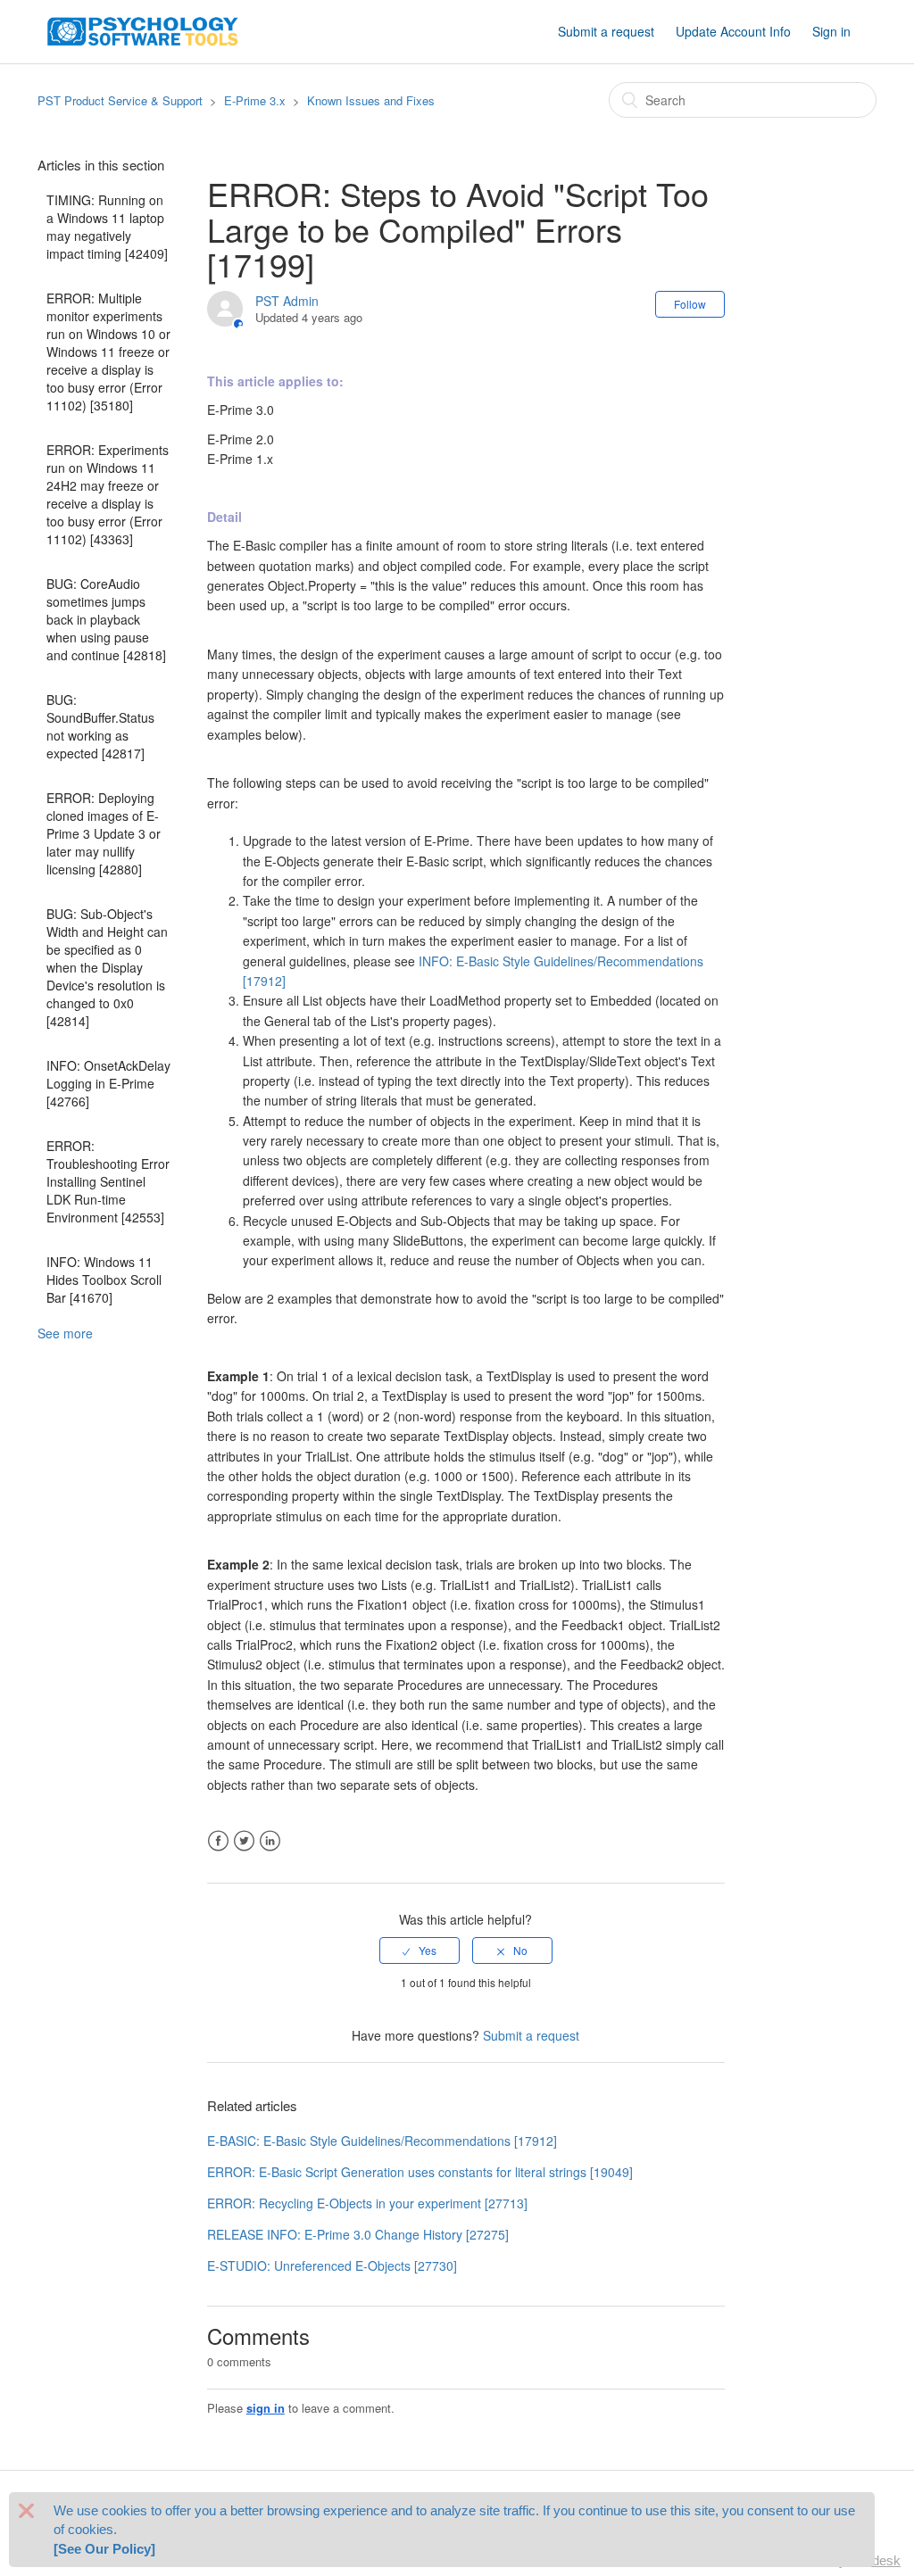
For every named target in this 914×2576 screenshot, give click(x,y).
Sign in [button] (831, 31)
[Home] (143, 29)
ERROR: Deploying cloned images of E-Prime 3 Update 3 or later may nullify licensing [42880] (104, 833)
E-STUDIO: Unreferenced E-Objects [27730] (332, 2265)
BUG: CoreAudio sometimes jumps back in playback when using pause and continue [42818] (106, 619)
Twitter (244, 1841)
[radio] (420, 1951)
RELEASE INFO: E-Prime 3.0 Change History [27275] (358, 2234)
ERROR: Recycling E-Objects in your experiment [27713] (367, 2203)
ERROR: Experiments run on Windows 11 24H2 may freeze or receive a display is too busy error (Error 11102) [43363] (108, 494)
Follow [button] (690, 304)
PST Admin (287, 301)
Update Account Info (733, 31)
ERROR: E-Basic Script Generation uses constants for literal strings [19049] (420, 2172)
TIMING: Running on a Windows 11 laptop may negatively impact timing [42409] (107, 227)
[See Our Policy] (104, 2549)
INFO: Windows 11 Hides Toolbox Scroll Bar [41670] (104, 1280)
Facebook (218, 1841)
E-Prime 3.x (255, 100)
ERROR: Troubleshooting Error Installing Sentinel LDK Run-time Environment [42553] (108, 1181)
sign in (266, 2408)
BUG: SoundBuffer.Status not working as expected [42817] (100, 726)
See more (65, 1333)
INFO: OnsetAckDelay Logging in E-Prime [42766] (108, 1083)
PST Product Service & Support (120, 100)
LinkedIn (270, 1841)
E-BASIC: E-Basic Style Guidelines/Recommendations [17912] (382, 2141)
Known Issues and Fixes (371, 100)
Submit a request (606, 31)
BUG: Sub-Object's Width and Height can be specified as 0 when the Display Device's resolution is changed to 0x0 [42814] (107, 967)
